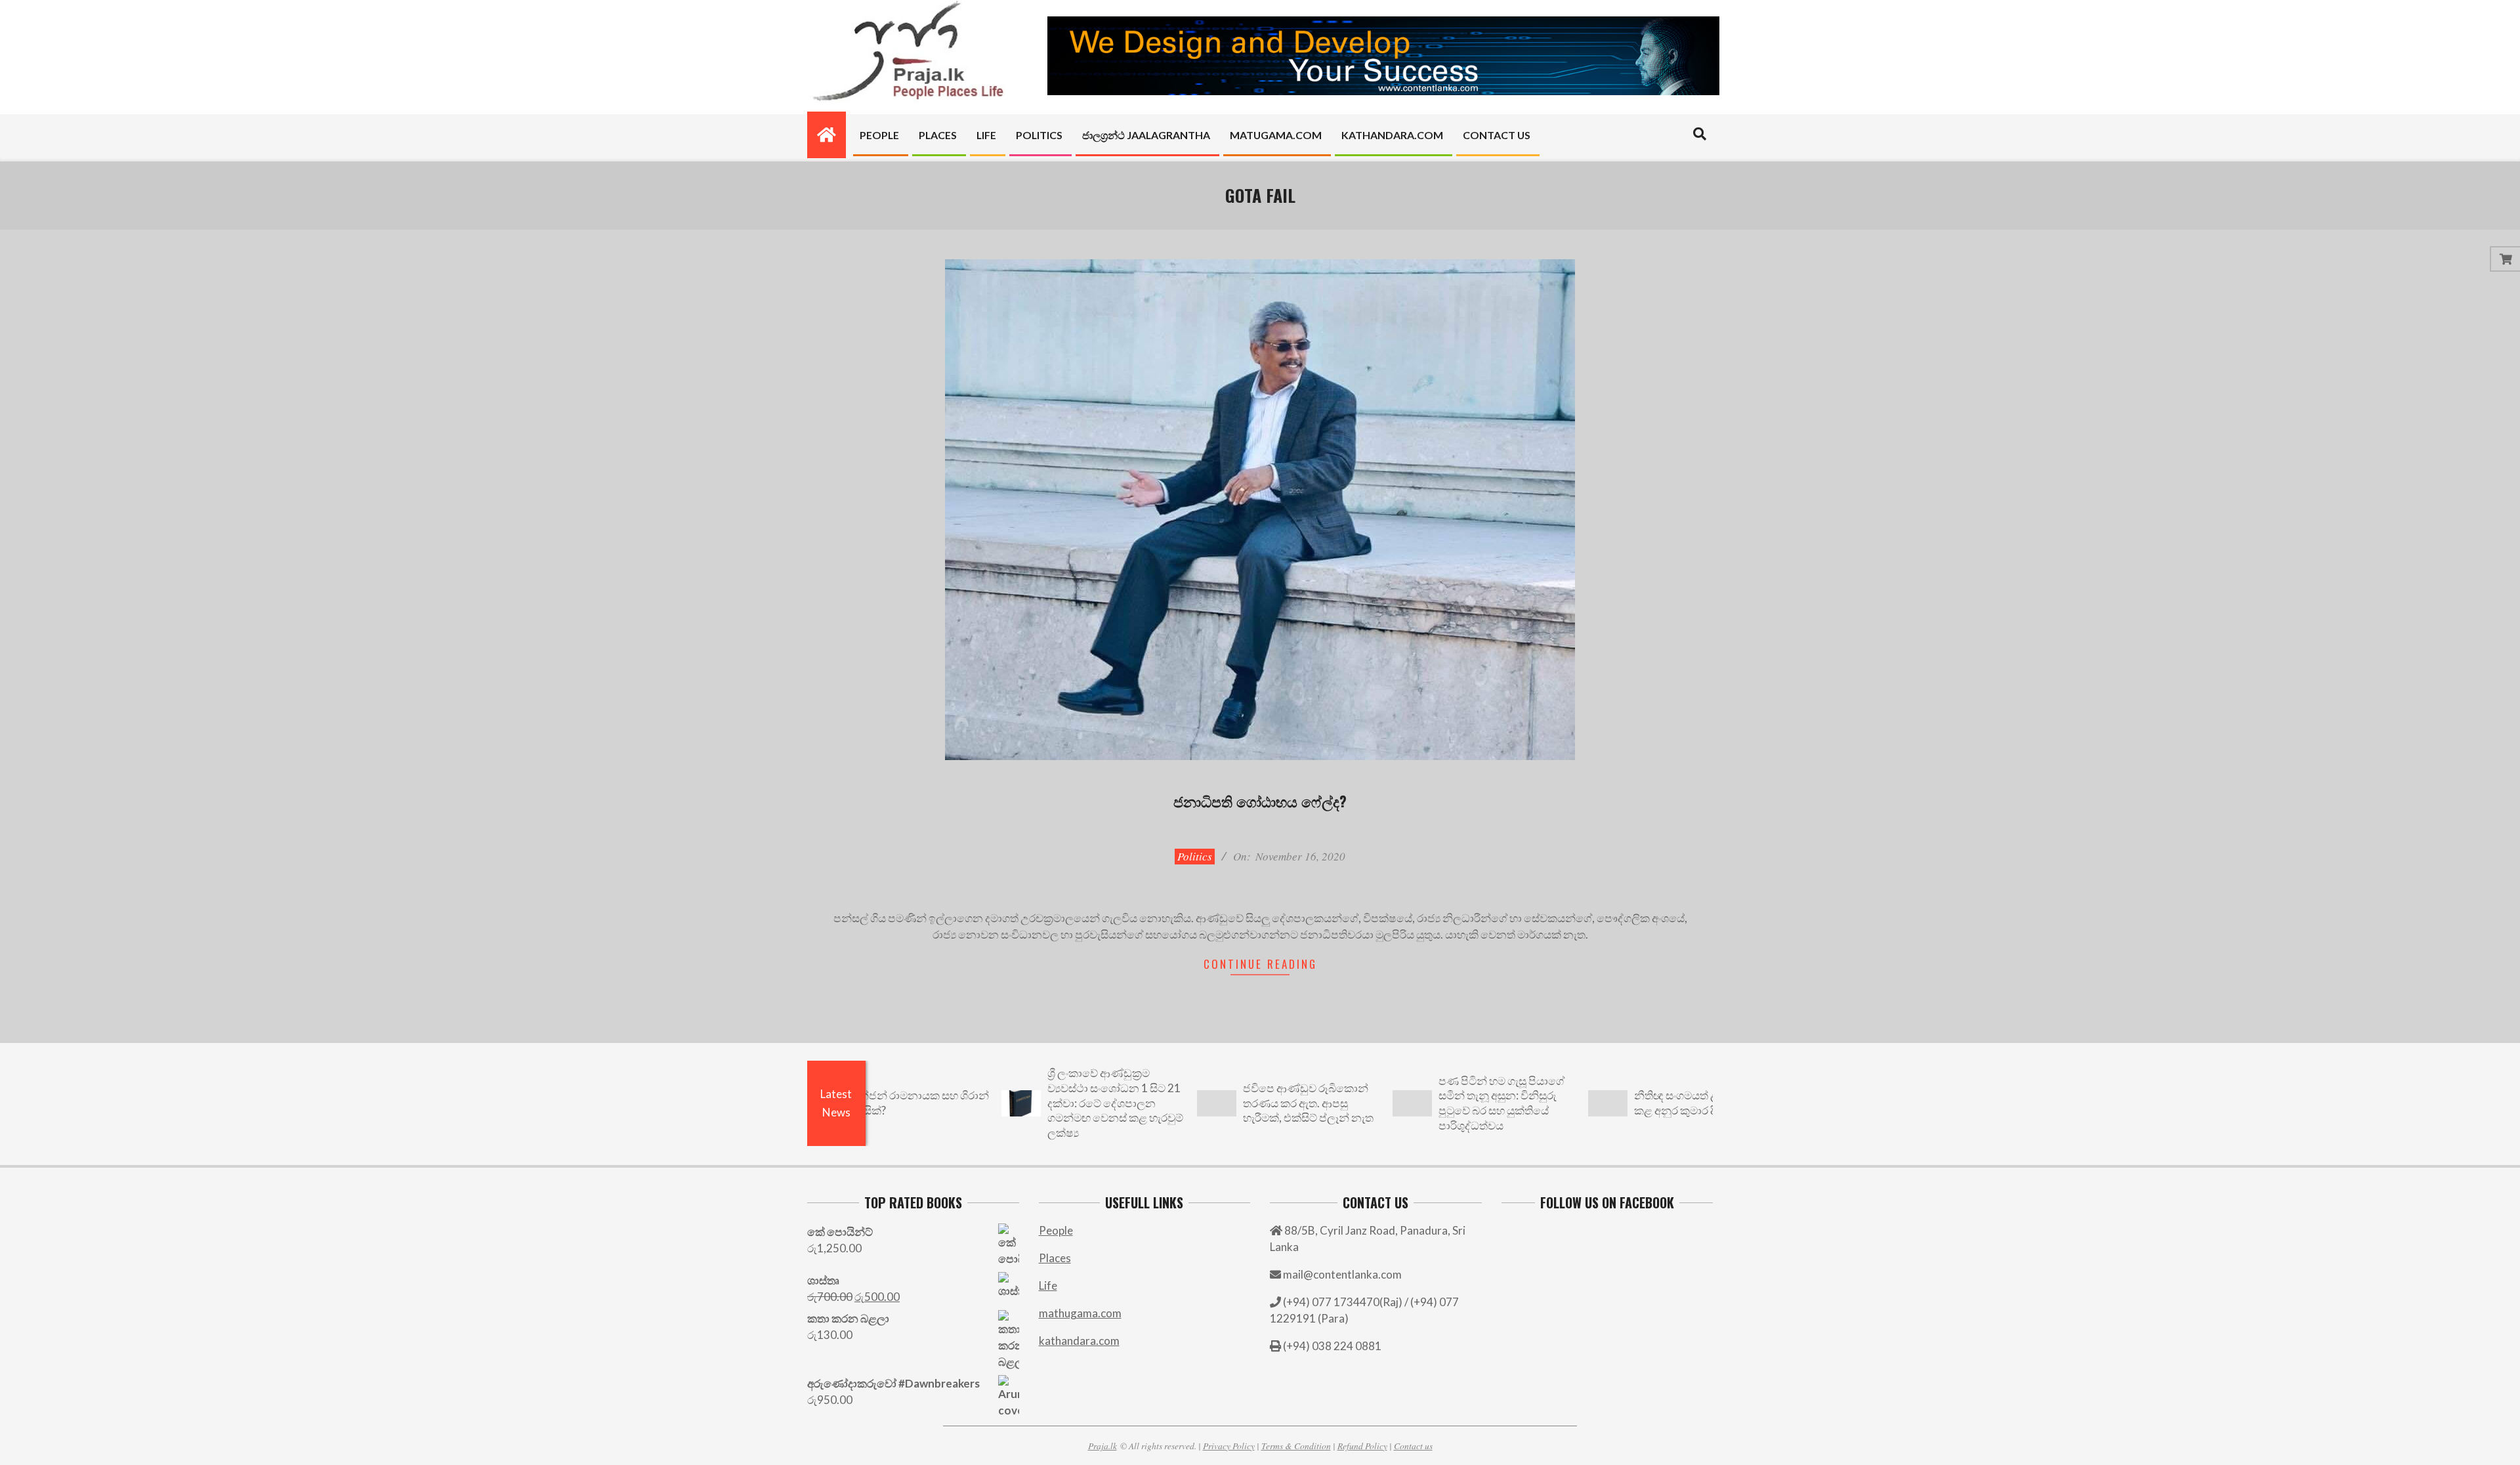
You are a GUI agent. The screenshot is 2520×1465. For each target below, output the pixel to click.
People (1056, 1230)
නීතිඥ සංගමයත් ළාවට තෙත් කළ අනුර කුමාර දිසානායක (1629, 1103)
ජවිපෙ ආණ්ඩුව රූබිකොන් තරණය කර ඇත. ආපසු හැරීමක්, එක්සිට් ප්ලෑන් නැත (1238, 1103)
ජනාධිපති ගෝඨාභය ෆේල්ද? (1260, 801)
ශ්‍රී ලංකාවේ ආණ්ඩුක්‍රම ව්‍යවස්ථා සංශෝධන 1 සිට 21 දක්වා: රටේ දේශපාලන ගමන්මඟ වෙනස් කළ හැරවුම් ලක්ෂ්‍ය (1045, 1103)
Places (1055, 1258)
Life (1048, 1285)
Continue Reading (1260, 964)
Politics (1195, 856)
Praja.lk (1102, 1446)
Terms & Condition (1296, 1446)
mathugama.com (1080, 1313)
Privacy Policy (1229, 1446)
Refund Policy (1362, 1446)
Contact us (1413, 1446)
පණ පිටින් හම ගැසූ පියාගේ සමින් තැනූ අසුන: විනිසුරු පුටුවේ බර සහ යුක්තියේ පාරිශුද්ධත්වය (1431, 1103)
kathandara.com (1079, 1341)
